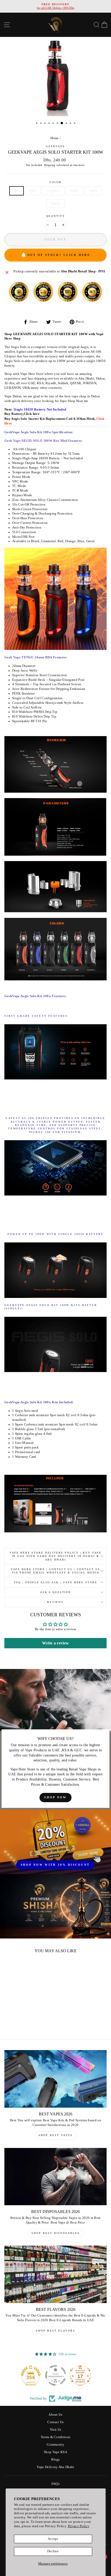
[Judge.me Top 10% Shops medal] (80, 2375)
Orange (56, 203)
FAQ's (56, 2484)
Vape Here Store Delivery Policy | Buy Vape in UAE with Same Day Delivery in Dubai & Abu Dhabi (56, 1556)
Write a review (55, 1643)
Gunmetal (53, 191)
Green (93, 191)
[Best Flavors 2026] (55, 2274)
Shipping (50, 165)
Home (55, 138)
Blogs (55, 2460)
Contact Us (55, 2422)
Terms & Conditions (56, 2437)
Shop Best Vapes (56, 2135)
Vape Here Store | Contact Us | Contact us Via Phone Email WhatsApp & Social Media (56, 1571)
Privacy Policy (79, 2526)
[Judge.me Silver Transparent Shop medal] (31, 2375)
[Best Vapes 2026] (55, 2079)
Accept (53, 2539)
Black (75, 191)
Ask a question (55, 1592)
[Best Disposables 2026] (55, 2177)
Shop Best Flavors (56, 2331)
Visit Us (56, 2430)
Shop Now (55, 1797)
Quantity (56, 216)
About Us (55, 2415)
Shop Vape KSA (55, 2452)
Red (17, 191)
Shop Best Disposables (56, 2233)
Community (55, 2445)
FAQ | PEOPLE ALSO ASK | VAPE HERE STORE (56, 1582)
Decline (53, 2551)
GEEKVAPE (55, 146)
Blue (33, 191)
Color (55, 182)
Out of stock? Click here (59, 255)
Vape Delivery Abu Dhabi (55, 2467)
